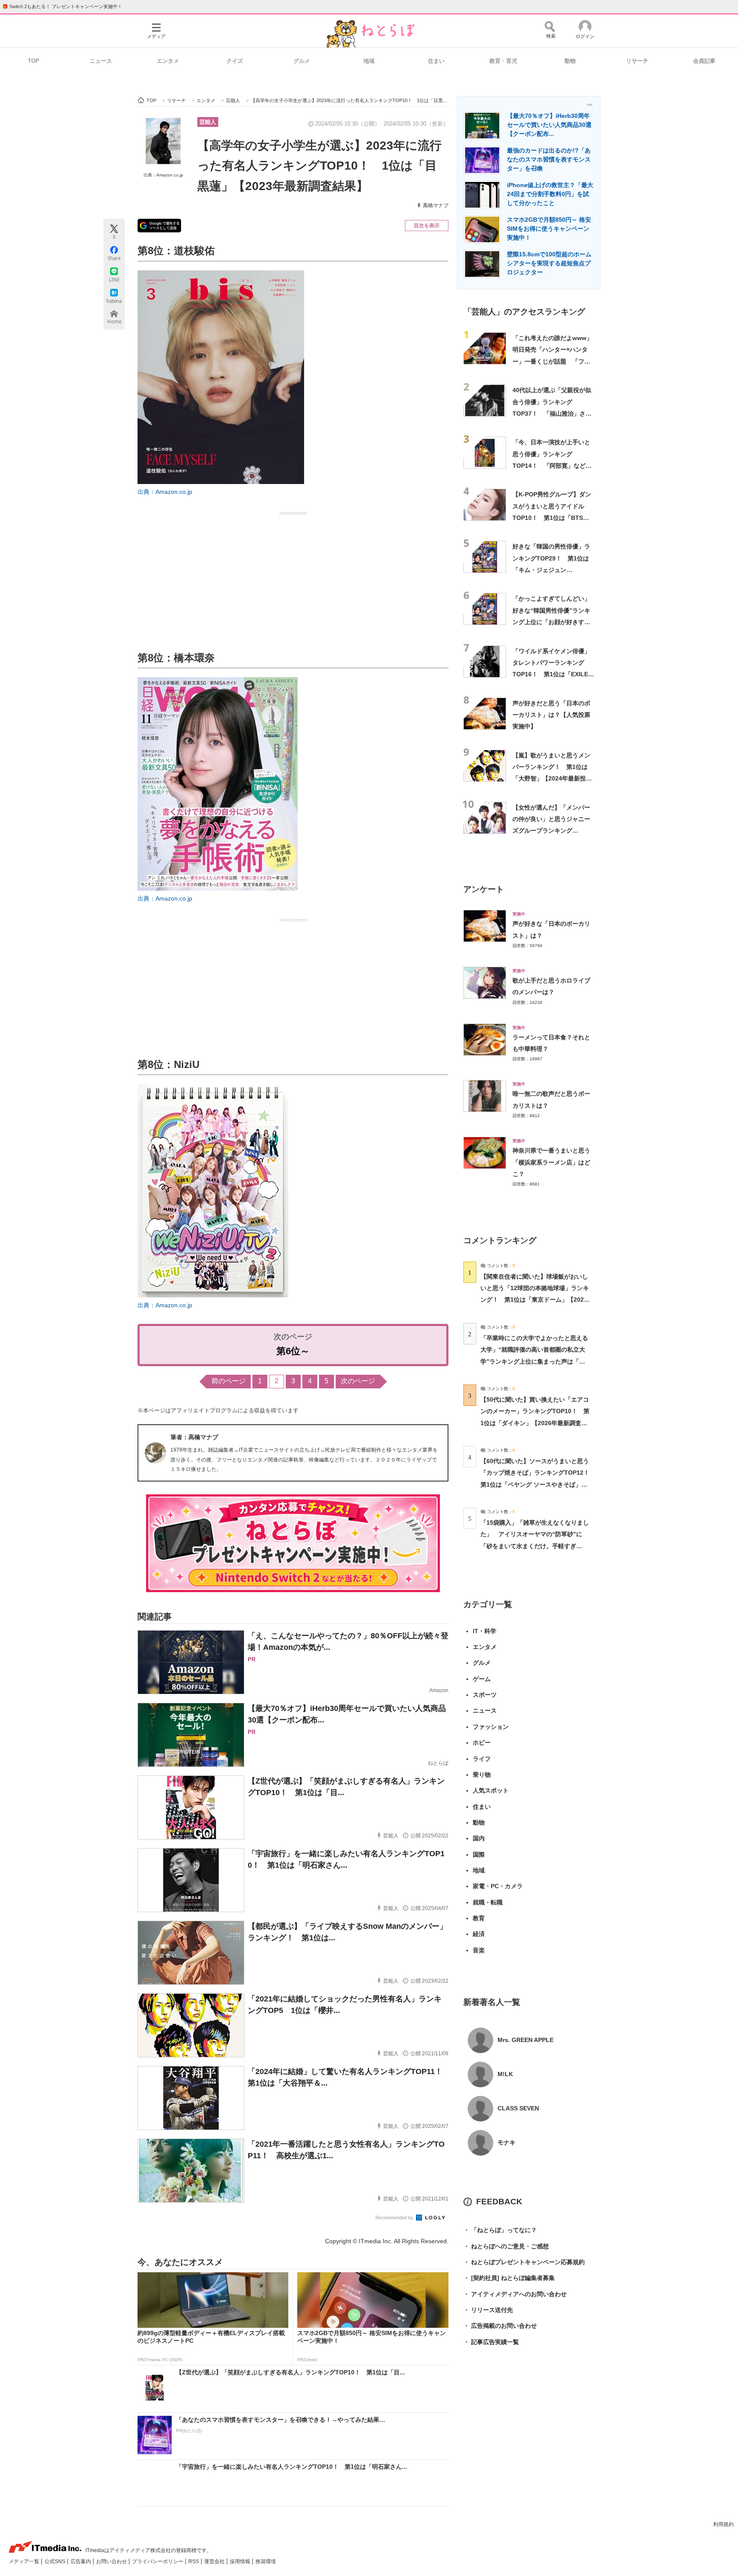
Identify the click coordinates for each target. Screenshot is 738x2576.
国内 (479, 1838)
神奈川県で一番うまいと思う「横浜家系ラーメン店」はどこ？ (551, 1162)
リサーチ (637, 61)
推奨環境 (266, 2561)
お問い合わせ (112, 2561)
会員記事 (704, 61)
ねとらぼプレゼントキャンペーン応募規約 (524, 2262)
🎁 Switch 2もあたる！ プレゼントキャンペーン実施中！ (62, 6)
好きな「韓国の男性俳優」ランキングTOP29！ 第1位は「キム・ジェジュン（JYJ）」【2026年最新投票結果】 (552, 570)
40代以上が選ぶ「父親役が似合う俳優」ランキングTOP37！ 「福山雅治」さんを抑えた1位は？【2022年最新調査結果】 (552, 413)
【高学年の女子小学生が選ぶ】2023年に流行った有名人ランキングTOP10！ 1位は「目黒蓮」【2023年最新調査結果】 (319, 166)
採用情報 (241, 2561)
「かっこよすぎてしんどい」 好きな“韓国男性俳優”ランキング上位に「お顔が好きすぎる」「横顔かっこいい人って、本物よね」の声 (554, 622)
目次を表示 (427, 226)
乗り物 (482, 1775)
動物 (570, 61)
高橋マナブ (436, 205)
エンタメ (168, 61)
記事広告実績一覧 (491, 2342)
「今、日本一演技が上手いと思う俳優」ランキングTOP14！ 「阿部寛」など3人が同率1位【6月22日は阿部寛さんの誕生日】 (552, 465)
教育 (479, 1918)
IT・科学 (485, 1631)
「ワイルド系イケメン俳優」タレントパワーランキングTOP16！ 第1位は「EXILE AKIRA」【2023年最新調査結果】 (553, 674)
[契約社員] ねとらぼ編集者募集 (509, 2278)
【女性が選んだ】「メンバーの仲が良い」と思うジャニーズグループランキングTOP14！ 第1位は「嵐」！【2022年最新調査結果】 (551, 831)
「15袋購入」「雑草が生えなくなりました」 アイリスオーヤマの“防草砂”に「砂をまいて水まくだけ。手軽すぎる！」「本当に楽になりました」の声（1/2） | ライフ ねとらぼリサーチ (535, 1546)
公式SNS (56, 2561)
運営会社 (215, 2561)
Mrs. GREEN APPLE (526, 2040)
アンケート (484, 889)
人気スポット (491, 1790)
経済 (479, 1934)
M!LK (505, 2074)
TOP (34, 61)
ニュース (101, 61)
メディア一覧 (25, 2561)
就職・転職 (488, 1902)
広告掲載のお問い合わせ (500, 2326)
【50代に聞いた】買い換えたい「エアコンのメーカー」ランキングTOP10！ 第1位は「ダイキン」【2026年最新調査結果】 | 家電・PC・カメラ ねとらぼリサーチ (535, 1423)
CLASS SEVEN (518, 2108)
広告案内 (81, 2561)
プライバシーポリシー (158, 2561)
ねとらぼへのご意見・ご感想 (506, 2246)
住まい (436, 61)
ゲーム (482, 1679)
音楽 (479, 1950)
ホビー (482, 1743)
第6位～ (293, 1351)
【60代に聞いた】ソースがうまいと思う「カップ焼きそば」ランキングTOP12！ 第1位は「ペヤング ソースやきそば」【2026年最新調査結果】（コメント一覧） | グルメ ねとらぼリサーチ (538, 1484)
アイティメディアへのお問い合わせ (515, 2294)
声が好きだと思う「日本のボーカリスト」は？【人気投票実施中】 (551, 715)
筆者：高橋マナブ (194, 1437)
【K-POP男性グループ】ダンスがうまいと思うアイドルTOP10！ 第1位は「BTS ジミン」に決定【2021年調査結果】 (552, 518)
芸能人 (208, 122)
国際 (479, 1854)
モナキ (507, 2142)
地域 (369, 61)
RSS (194, 2561)
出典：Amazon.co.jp (163, 175)
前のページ (228, 1381)
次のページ (358, 1381)
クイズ (235, 61)
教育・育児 (503, 61)
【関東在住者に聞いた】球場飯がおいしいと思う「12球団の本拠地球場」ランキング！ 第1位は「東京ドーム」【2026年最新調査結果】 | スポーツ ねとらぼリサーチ (535, 1300)
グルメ (302, 61)
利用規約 (723, 2524)
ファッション (491, 1727)
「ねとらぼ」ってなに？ (500, 2230)
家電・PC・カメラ (498, 1886)
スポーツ (485, 1695)
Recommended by (395, 2218)
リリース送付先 (488, 2310)
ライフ (482, 1759)
